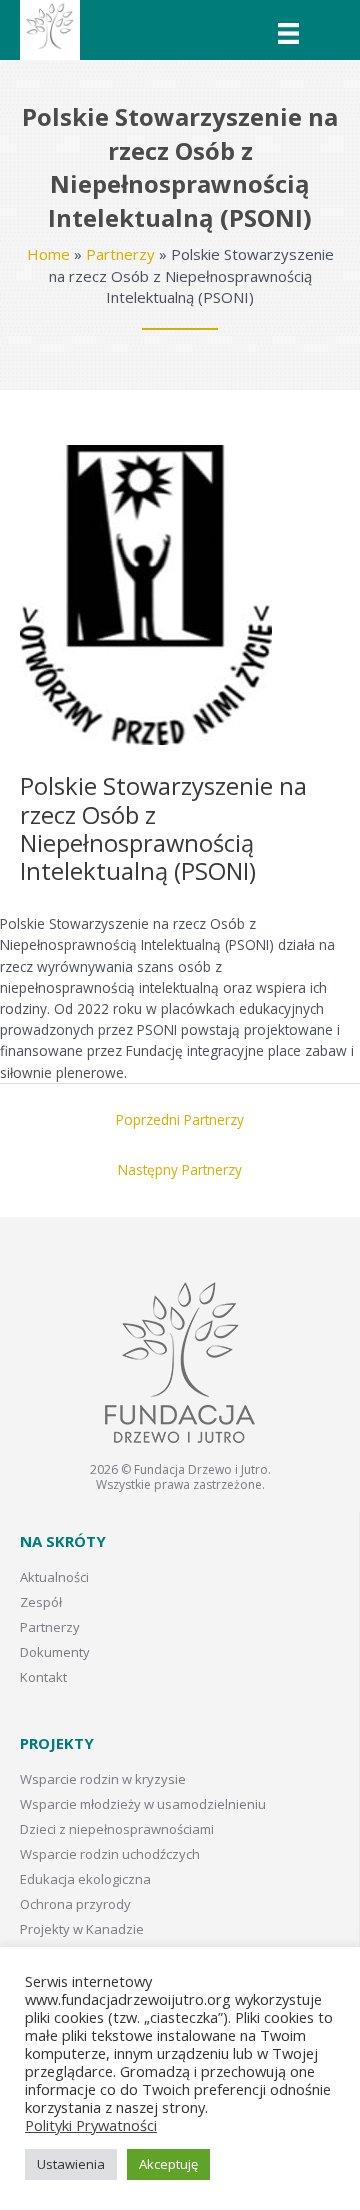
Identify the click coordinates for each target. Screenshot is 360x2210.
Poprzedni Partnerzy (180, 1119)
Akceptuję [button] (168, 2164)
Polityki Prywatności (91, 2125)
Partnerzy (120, 254)
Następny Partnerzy (180, 1169)
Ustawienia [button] (71, 2164)
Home (48, 254)
